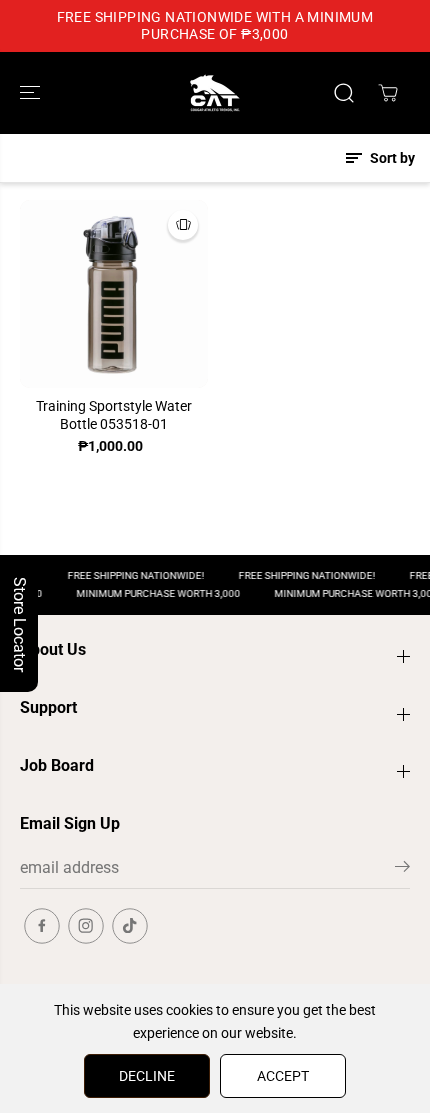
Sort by (391, 158)
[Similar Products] (183, 225)
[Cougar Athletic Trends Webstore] (215, 93)
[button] (32, 93)
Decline (147, 1076)
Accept (283, 1076)
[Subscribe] (402, 870)
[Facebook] (42, 926)
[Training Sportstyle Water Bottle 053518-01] (114, 294)
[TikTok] (130, 926)
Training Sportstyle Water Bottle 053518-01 (114, 415)
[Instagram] (86, 926)
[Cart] (388, 93)
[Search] (344, 93)
